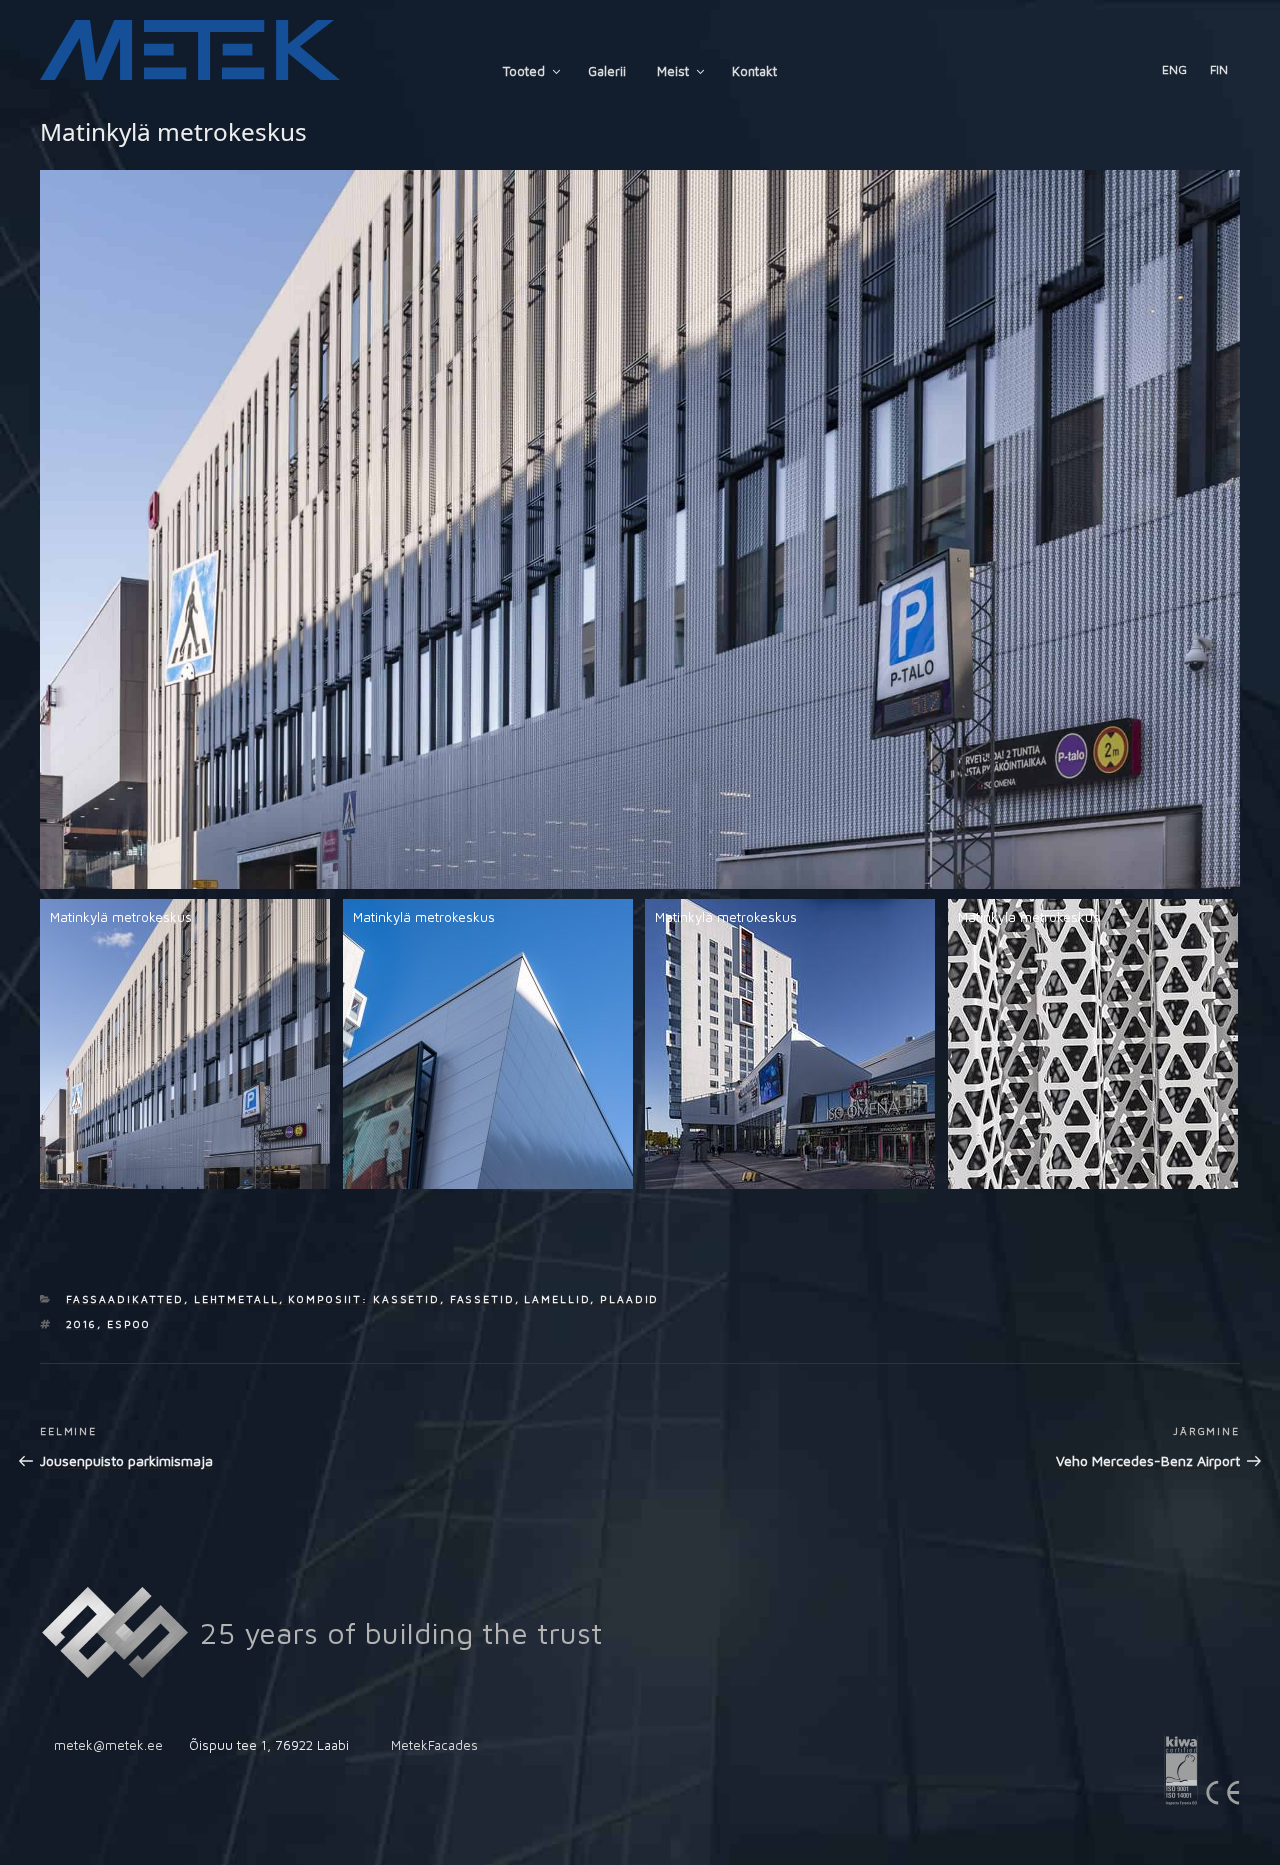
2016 (82, 1324)
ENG (1174, 69)
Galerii (607, 71)
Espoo (128, 1324)
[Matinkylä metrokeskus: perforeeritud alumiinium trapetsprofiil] (1093, 1044)
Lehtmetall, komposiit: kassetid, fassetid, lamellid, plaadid (427, 1299)
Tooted (524, 71)
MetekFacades (434, 1745)
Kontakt (754, 71)
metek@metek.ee (108, 1745)
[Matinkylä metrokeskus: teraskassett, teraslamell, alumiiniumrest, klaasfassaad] (790, 1044)
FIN (1219, 69)
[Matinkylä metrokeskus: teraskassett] (488, 1044)
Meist (673, 71)
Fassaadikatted (125, 1299)
